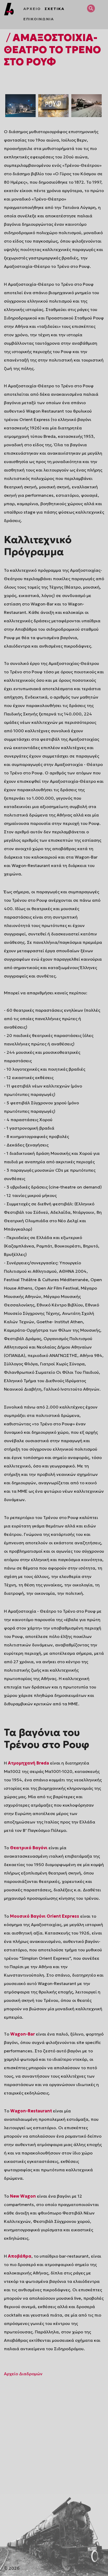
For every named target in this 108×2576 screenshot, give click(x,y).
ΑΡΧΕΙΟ (32, 9)
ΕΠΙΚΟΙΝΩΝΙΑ (39, 19)
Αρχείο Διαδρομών (23, 2374)
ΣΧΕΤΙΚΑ (55, 9)
